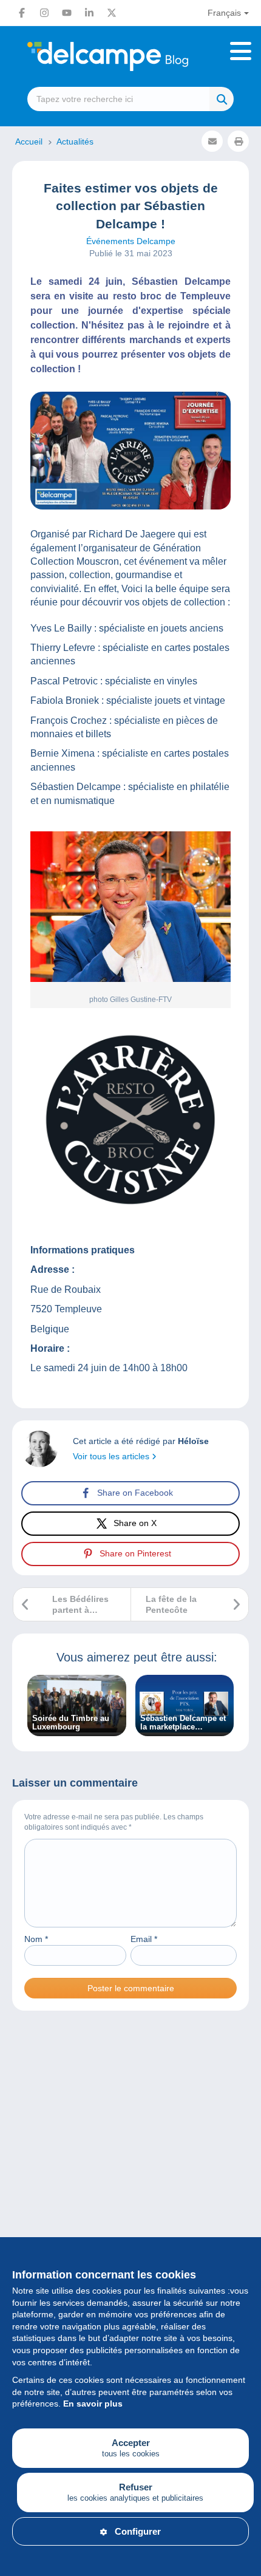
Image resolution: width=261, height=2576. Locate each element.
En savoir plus (93, 2404)
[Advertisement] (130, 2178)
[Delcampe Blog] (130, 56)
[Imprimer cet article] (238, 141)
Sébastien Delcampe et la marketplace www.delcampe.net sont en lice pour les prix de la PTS (183, 1723)
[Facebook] (22, 13)
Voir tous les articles (112, 1456)
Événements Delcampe (131, 241)
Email (144, 1939)
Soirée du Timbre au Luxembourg (71, 1723)
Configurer (138, 2531)
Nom (36, 1939)
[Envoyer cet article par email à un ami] (212, 141)
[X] (112, 13)
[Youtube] (67, 13)
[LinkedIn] (89, 13)
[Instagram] (44, 13)
